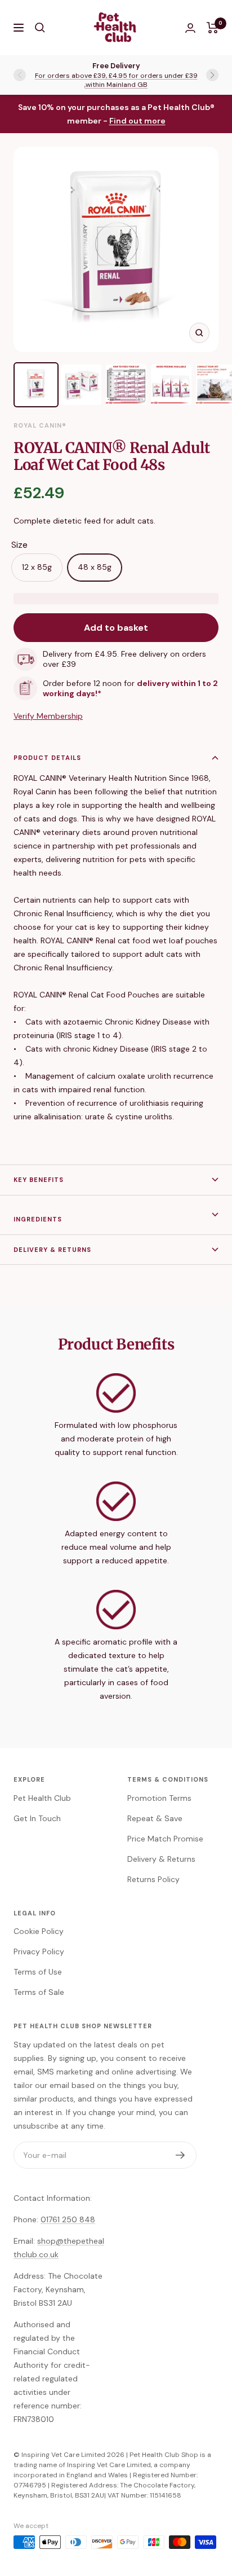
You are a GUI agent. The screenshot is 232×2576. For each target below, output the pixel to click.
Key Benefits (39, 1180)
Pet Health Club (42, 1798)
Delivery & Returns (52, 1250)
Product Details (47, 758)
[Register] (180, 2155)
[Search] (40, 28)
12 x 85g (37, 567)
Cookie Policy (39, 1931)
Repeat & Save (155, 1818)
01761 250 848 (68, 2219)
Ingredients (38, 1219)
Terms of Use (38, 1972)
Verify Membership (48, 716)
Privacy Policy (39, 1951)
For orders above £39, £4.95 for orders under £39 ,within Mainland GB (116, 80)
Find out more (137, 121)
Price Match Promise (165, 1839)
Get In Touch (37, 1818)
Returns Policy (153, 1879)
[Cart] (213, 28)
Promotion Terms (159, 1798)
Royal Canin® (40, 425)
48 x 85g (95, 567)
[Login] (190, 28)
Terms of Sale (39, 1992)
